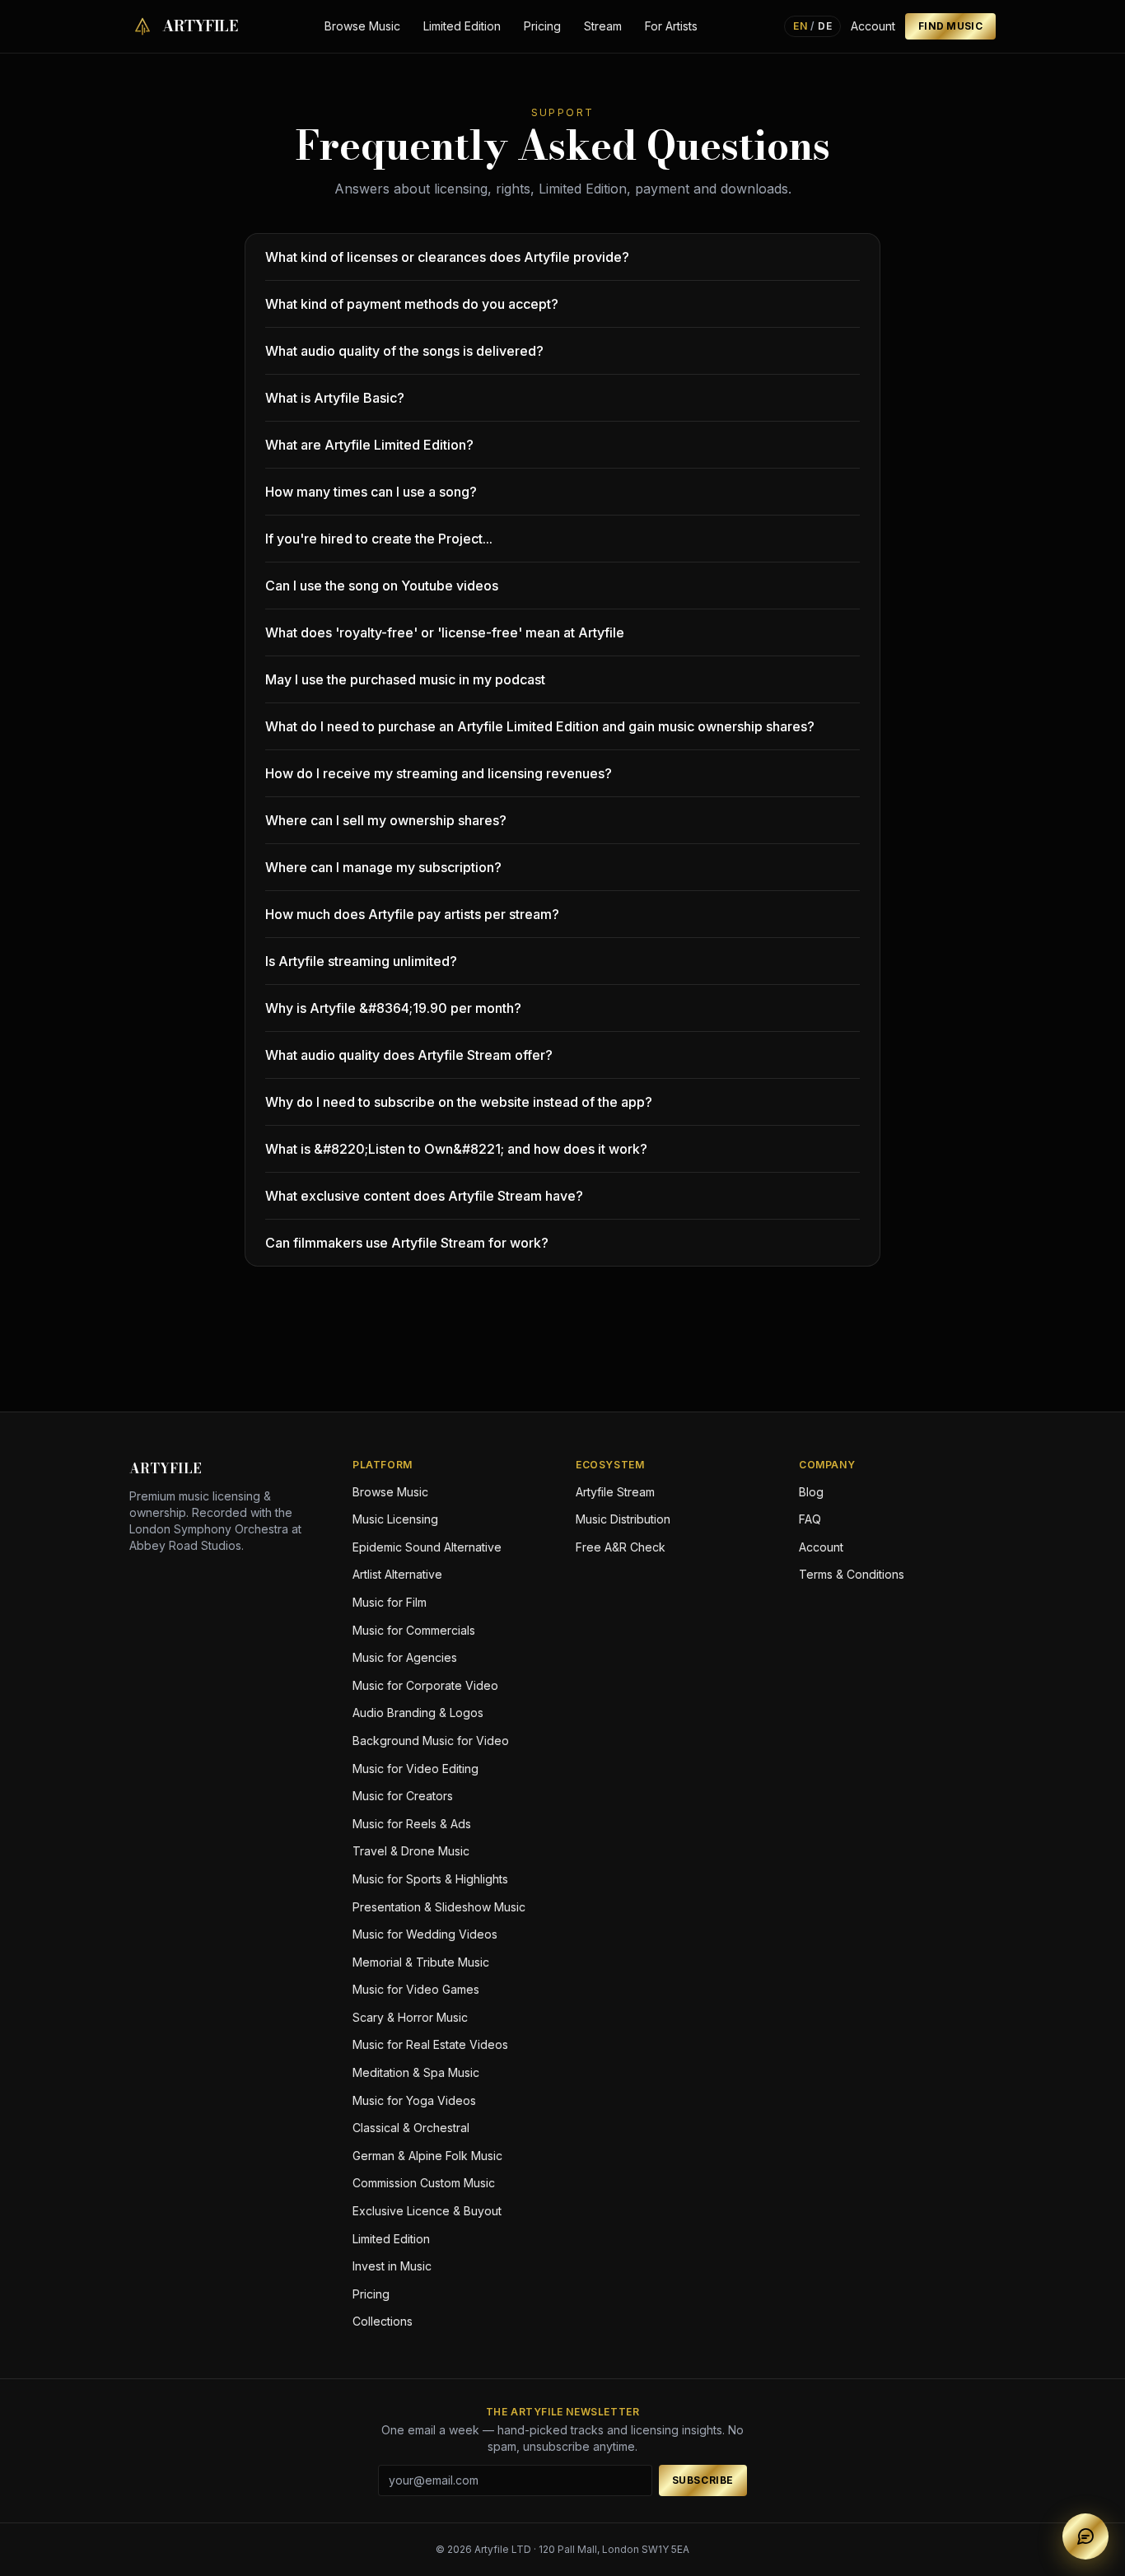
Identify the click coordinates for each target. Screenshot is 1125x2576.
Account (873, 26)
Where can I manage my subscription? (383, 867)
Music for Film (390, 1602)
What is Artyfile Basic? (335, 398)
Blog (811, 1492)
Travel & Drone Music (411, 1851)
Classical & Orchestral (411, 2128)
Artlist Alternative (397, 1574)
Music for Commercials (414, 1630)
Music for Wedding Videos (425, 1934)
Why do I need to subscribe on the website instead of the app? (459, 1102)
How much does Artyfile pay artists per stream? (412, 914)
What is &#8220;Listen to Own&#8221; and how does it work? (456, 1149)
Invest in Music (392, 2266)
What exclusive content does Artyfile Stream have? (424, 1196)
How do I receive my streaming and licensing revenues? (439, 773)
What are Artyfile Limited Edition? (369, 445)
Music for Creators (403, 1796)
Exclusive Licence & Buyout (427, 2211)
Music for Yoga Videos (414, 2100)
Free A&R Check (621, 1547)
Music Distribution (623, 1519)
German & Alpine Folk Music (427, 2156)
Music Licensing (395, 1519)
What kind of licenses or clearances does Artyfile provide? (447, 257)
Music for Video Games (416, 1989)
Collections (383, 2321)
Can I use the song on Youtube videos (382, 586)
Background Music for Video (431, 1741)
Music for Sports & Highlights (430, 1879)
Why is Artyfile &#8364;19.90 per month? (393, 1008)
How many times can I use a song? (371, 492)
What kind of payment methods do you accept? (412, 304)
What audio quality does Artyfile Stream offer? (409, 1055)
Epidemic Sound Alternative (427, 1547)
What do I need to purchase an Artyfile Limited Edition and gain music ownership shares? (540, 726)
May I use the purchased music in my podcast (405, 679)
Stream (603, 26)
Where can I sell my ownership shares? (386, 820)
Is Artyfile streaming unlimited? (361, 961)
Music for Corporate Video (425, 1685)
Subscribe (703, 2480)
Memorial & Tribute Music (421, 1962)
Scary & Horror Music (410, 2017)
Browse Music (362, 26)
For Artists (671, 26)
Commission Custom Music (424, 2183)
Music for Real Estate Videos (430, 2044)
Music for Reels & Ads (412, 1824)
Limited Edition (462, 26)
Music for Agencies (405, 1657)
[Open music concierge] (1085, 2536)
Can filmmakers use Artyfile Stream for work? (407, 1243)
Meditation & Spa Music (416, 2072)
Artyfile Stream (615, 1492)
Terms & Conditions (852, 1574)
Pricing (542, 26)
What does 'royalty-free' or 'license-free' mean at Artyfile (445, 632)
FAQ (810, 1519)
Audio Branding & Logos (418, 1713)
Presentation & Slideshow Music (439, 1907)
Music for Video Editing (415, 1769)
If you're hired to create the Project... (379, 539)
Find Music (950, 26)
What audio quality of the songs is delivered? (404, 351)
